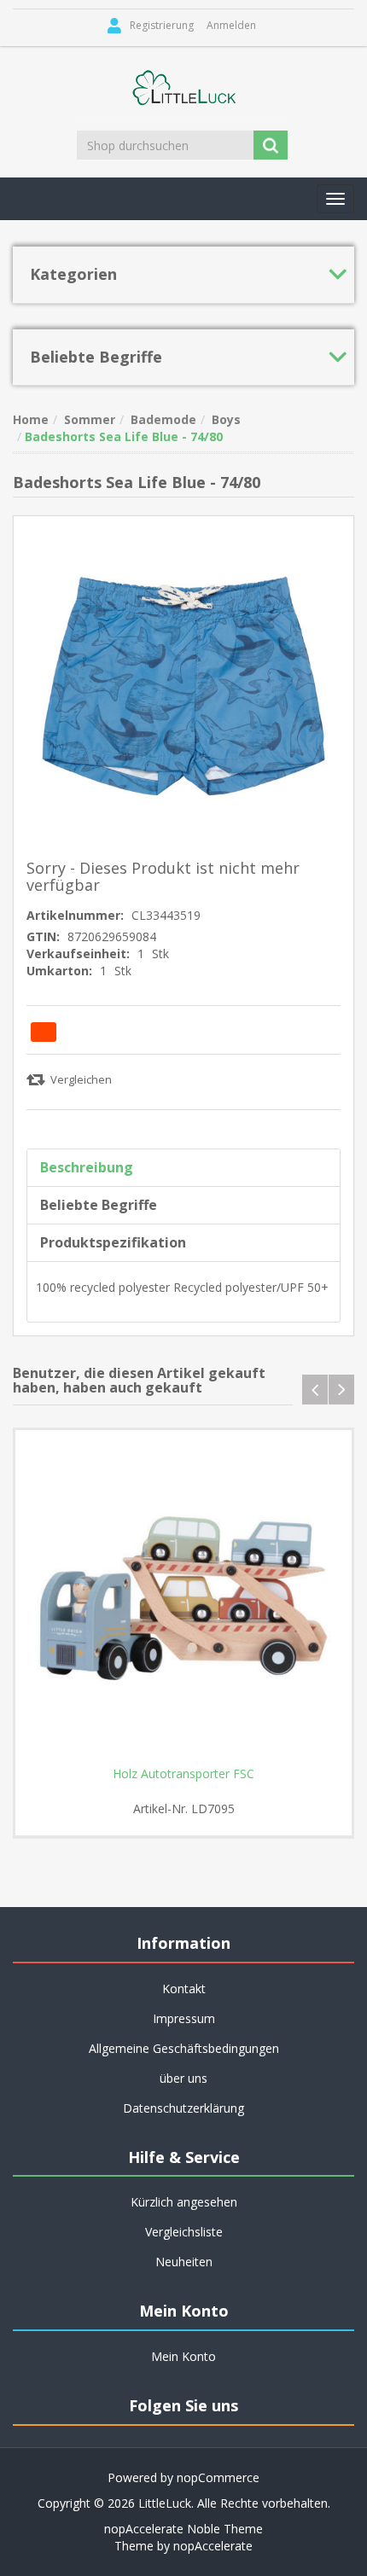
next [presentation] (341, 1390)
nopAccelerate (213, 2546)
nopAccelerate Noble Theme (183, 2529)
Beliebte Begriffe (99, 1205)
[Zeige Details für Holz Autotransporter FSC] (183, 1598)
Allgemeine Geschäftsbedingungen (184, 2048)
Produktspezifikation (113, 1242)
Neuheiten (184, 2262)
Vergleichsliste (184, 2232)
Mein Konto (183, 2356)
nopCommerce (218, 2477)
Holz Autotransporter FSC (183, 1774)
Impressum (184, 2018)
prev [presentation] (315, 1390)
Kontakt (184, 1989)
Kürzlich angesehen (184, 2202)
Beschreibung (87, 1167)
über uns (183, 2078)
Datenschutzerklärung (183, 2108)
